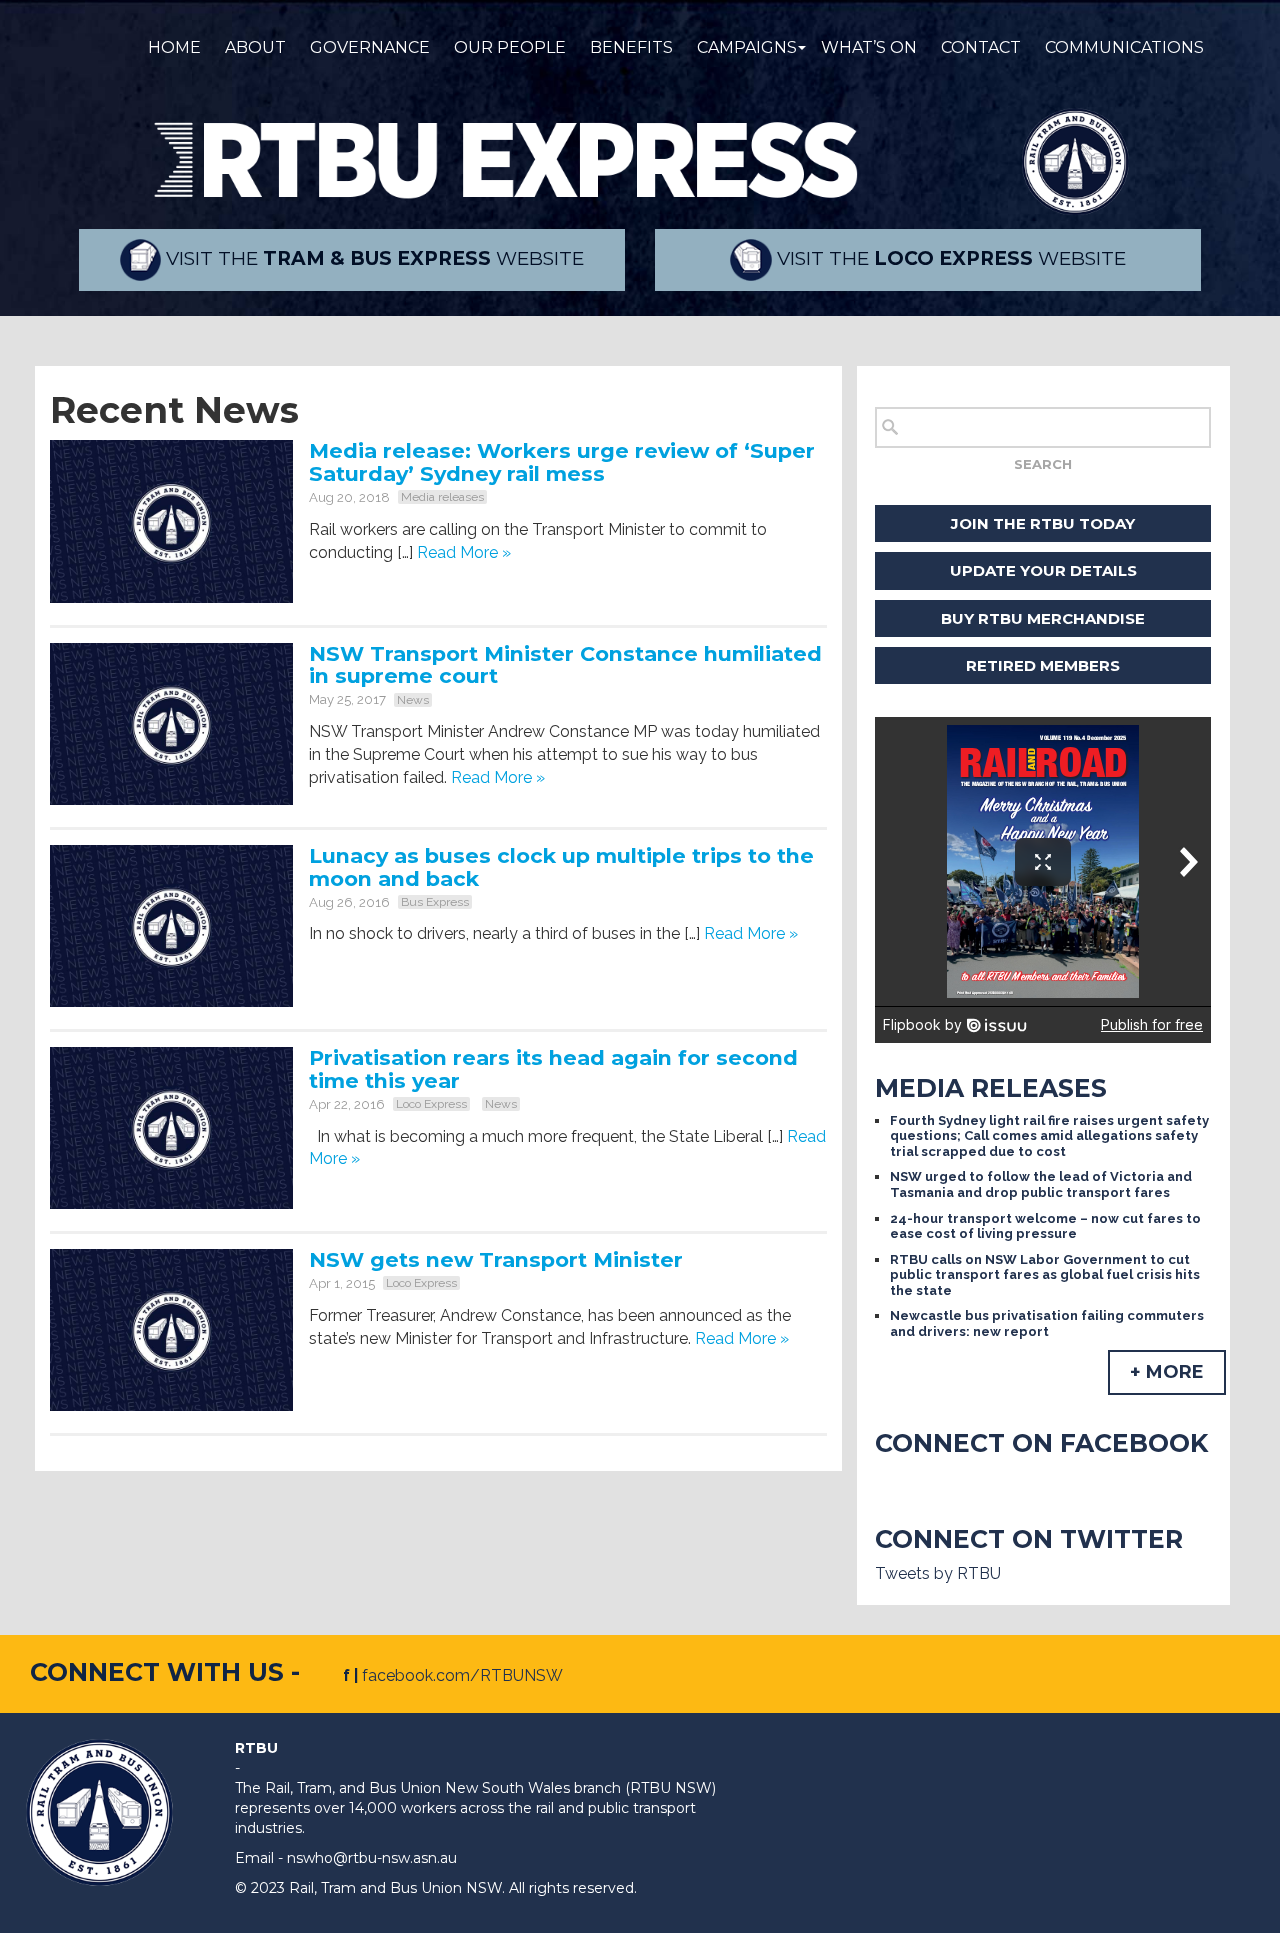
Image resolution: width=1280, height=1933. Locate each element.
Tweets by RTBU (938, 1573)
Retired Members (1043, 665)
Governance (370, 47)
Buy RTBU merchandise (1043, 618)
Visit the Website (372, 258)
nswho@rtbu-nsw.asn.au (372, 1858)
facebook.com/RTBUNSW (462, 1675)
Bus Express (435, 902)
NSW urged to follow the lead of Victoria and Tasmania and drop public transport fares (1041, 1184)
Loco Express (431, 1104)
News (413, 700)
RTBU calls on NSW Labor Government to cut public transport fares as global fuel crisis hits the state (1045, 1275)
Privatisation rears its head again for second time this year (553, 1069)
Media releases (442, 497)
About (255, 47)
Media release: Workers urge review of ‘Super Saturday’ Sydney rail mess (562, 462)
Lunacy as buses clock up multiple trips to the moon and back (561, 867)
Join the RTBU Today (1043, 523)
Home (174, 47)
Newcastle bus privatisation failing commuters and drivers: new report (1047, 1323)
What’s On (869, 47)
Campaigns (747, 47)
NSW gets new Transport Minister (496, 1259)
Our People (510, 47)
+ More (1167, 1372)
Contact (981, 47)
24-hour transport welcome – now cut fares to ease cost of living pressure (1045, 1226)
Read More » (464, 552)
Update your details (1043, 570)
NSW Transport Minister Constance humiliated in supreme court (565, 665)
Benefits (631, 47)
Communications (1124, 47)
